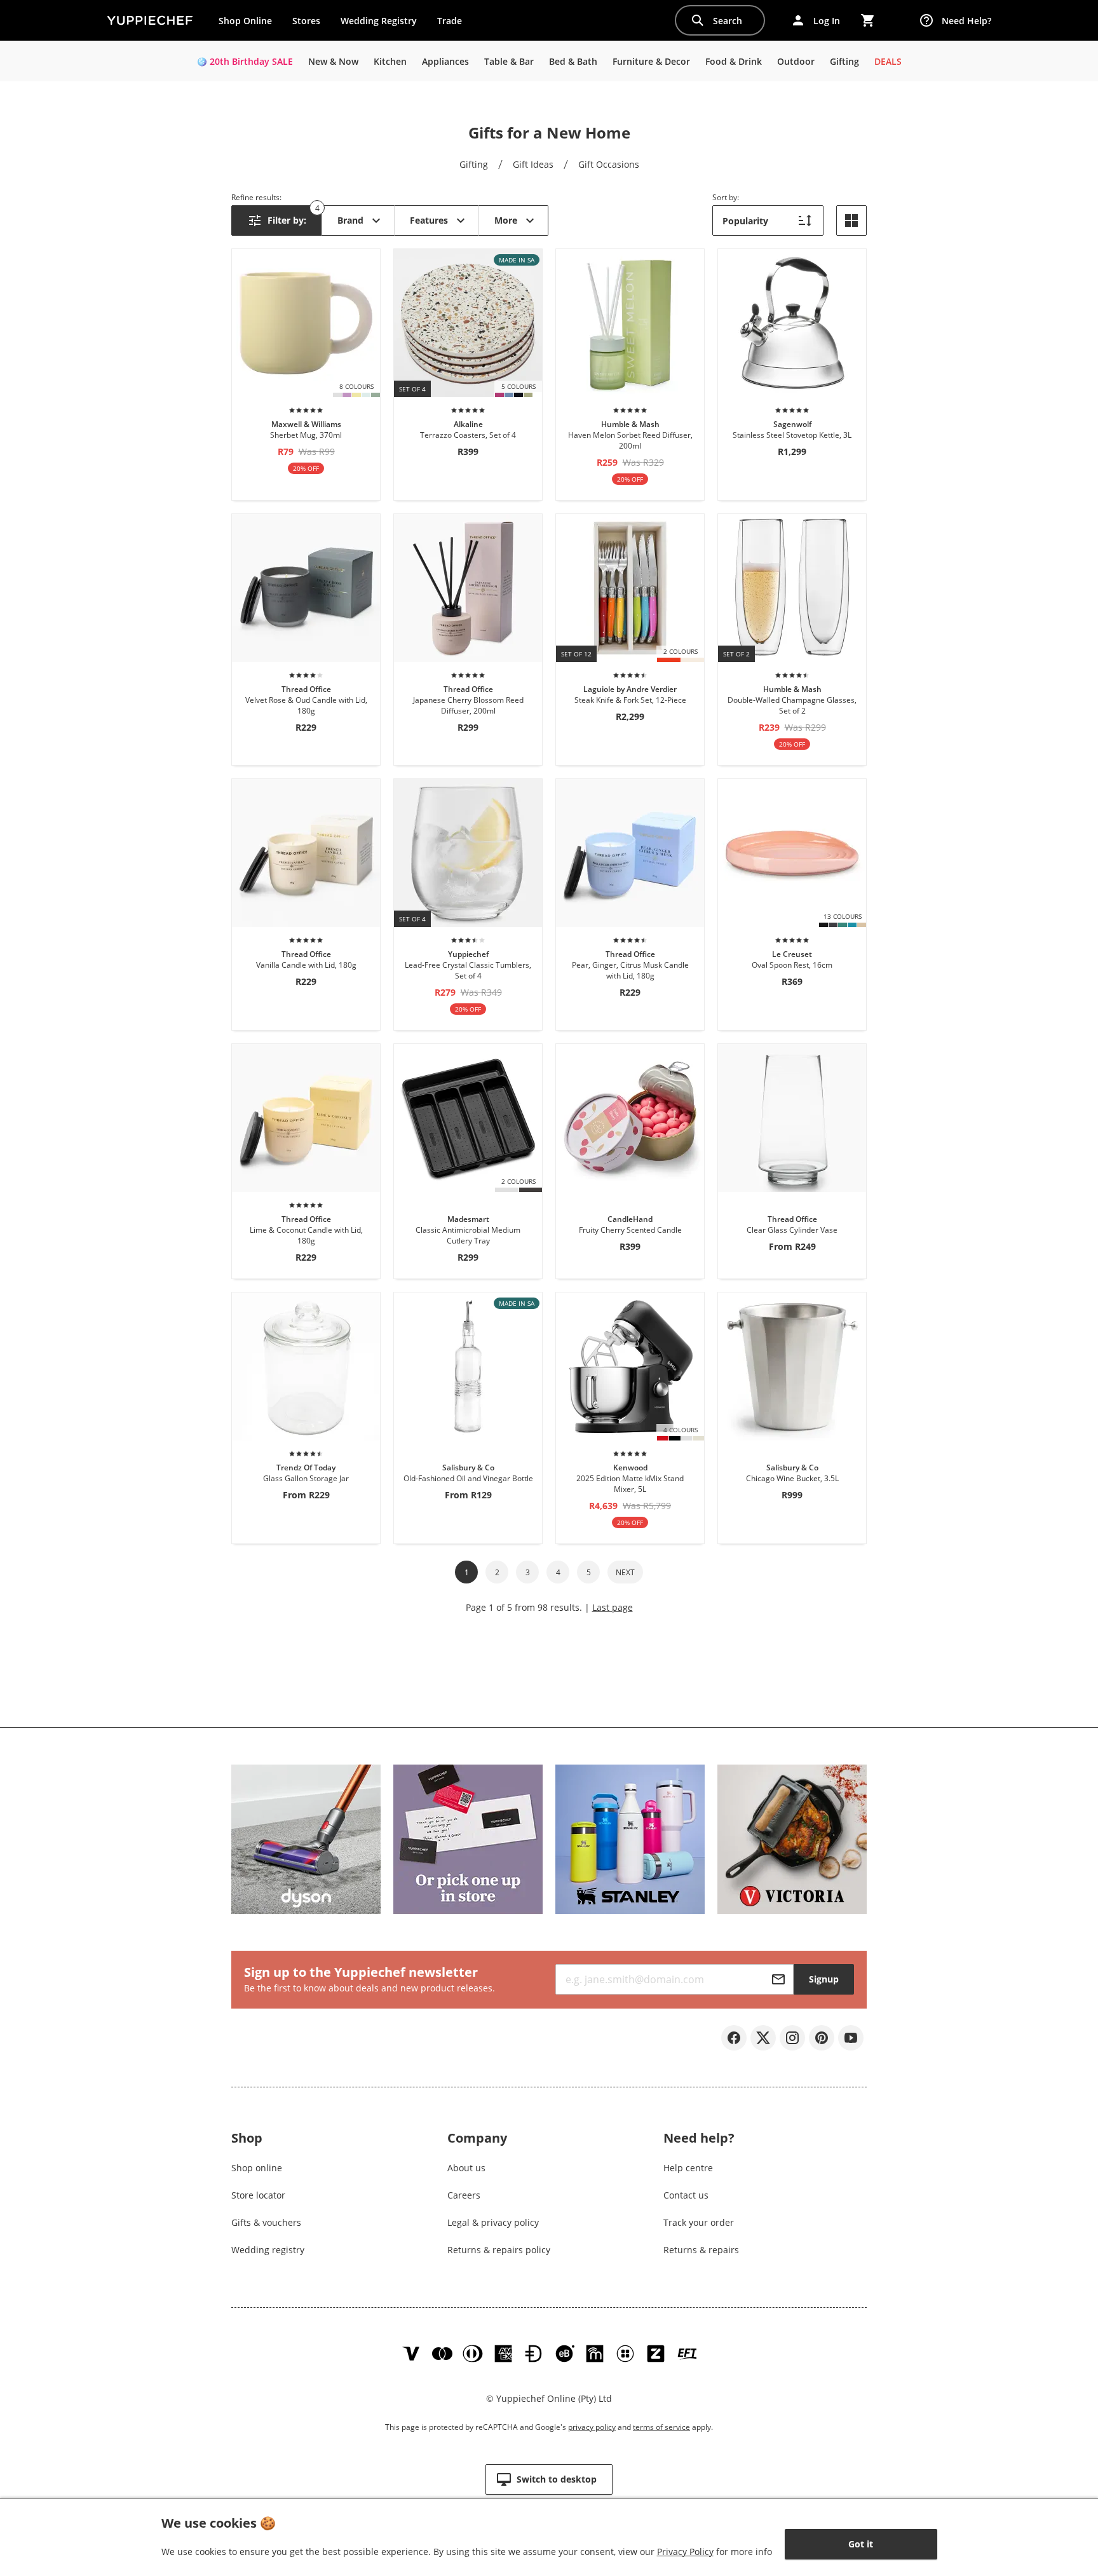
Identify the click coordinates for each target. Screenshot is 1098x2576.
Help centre (688, 2168)
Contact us (686, 2195)
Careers (464, 2195)
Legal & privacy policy (493, 2222)
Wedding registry (268, 2250)
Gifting (474, 164)
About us (466, 2168)
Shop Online (245, 21)
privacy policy (592, 2427)
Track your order (699, 2222)
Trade (454, 24)
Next (625, 1572)
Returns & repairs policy (499, 2250)
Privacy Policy (685, 2552)
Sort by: (726, 197)
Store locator (258, 2195)
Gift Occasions (609, 164)
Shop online (257, 2168)
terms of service (661, 2427)
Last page (613, 1607)
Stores (306, 21)
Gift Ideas (533, 164)
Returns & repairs (701, 2250)
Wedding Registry (379, 21)
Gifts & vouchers (266, 2222)
